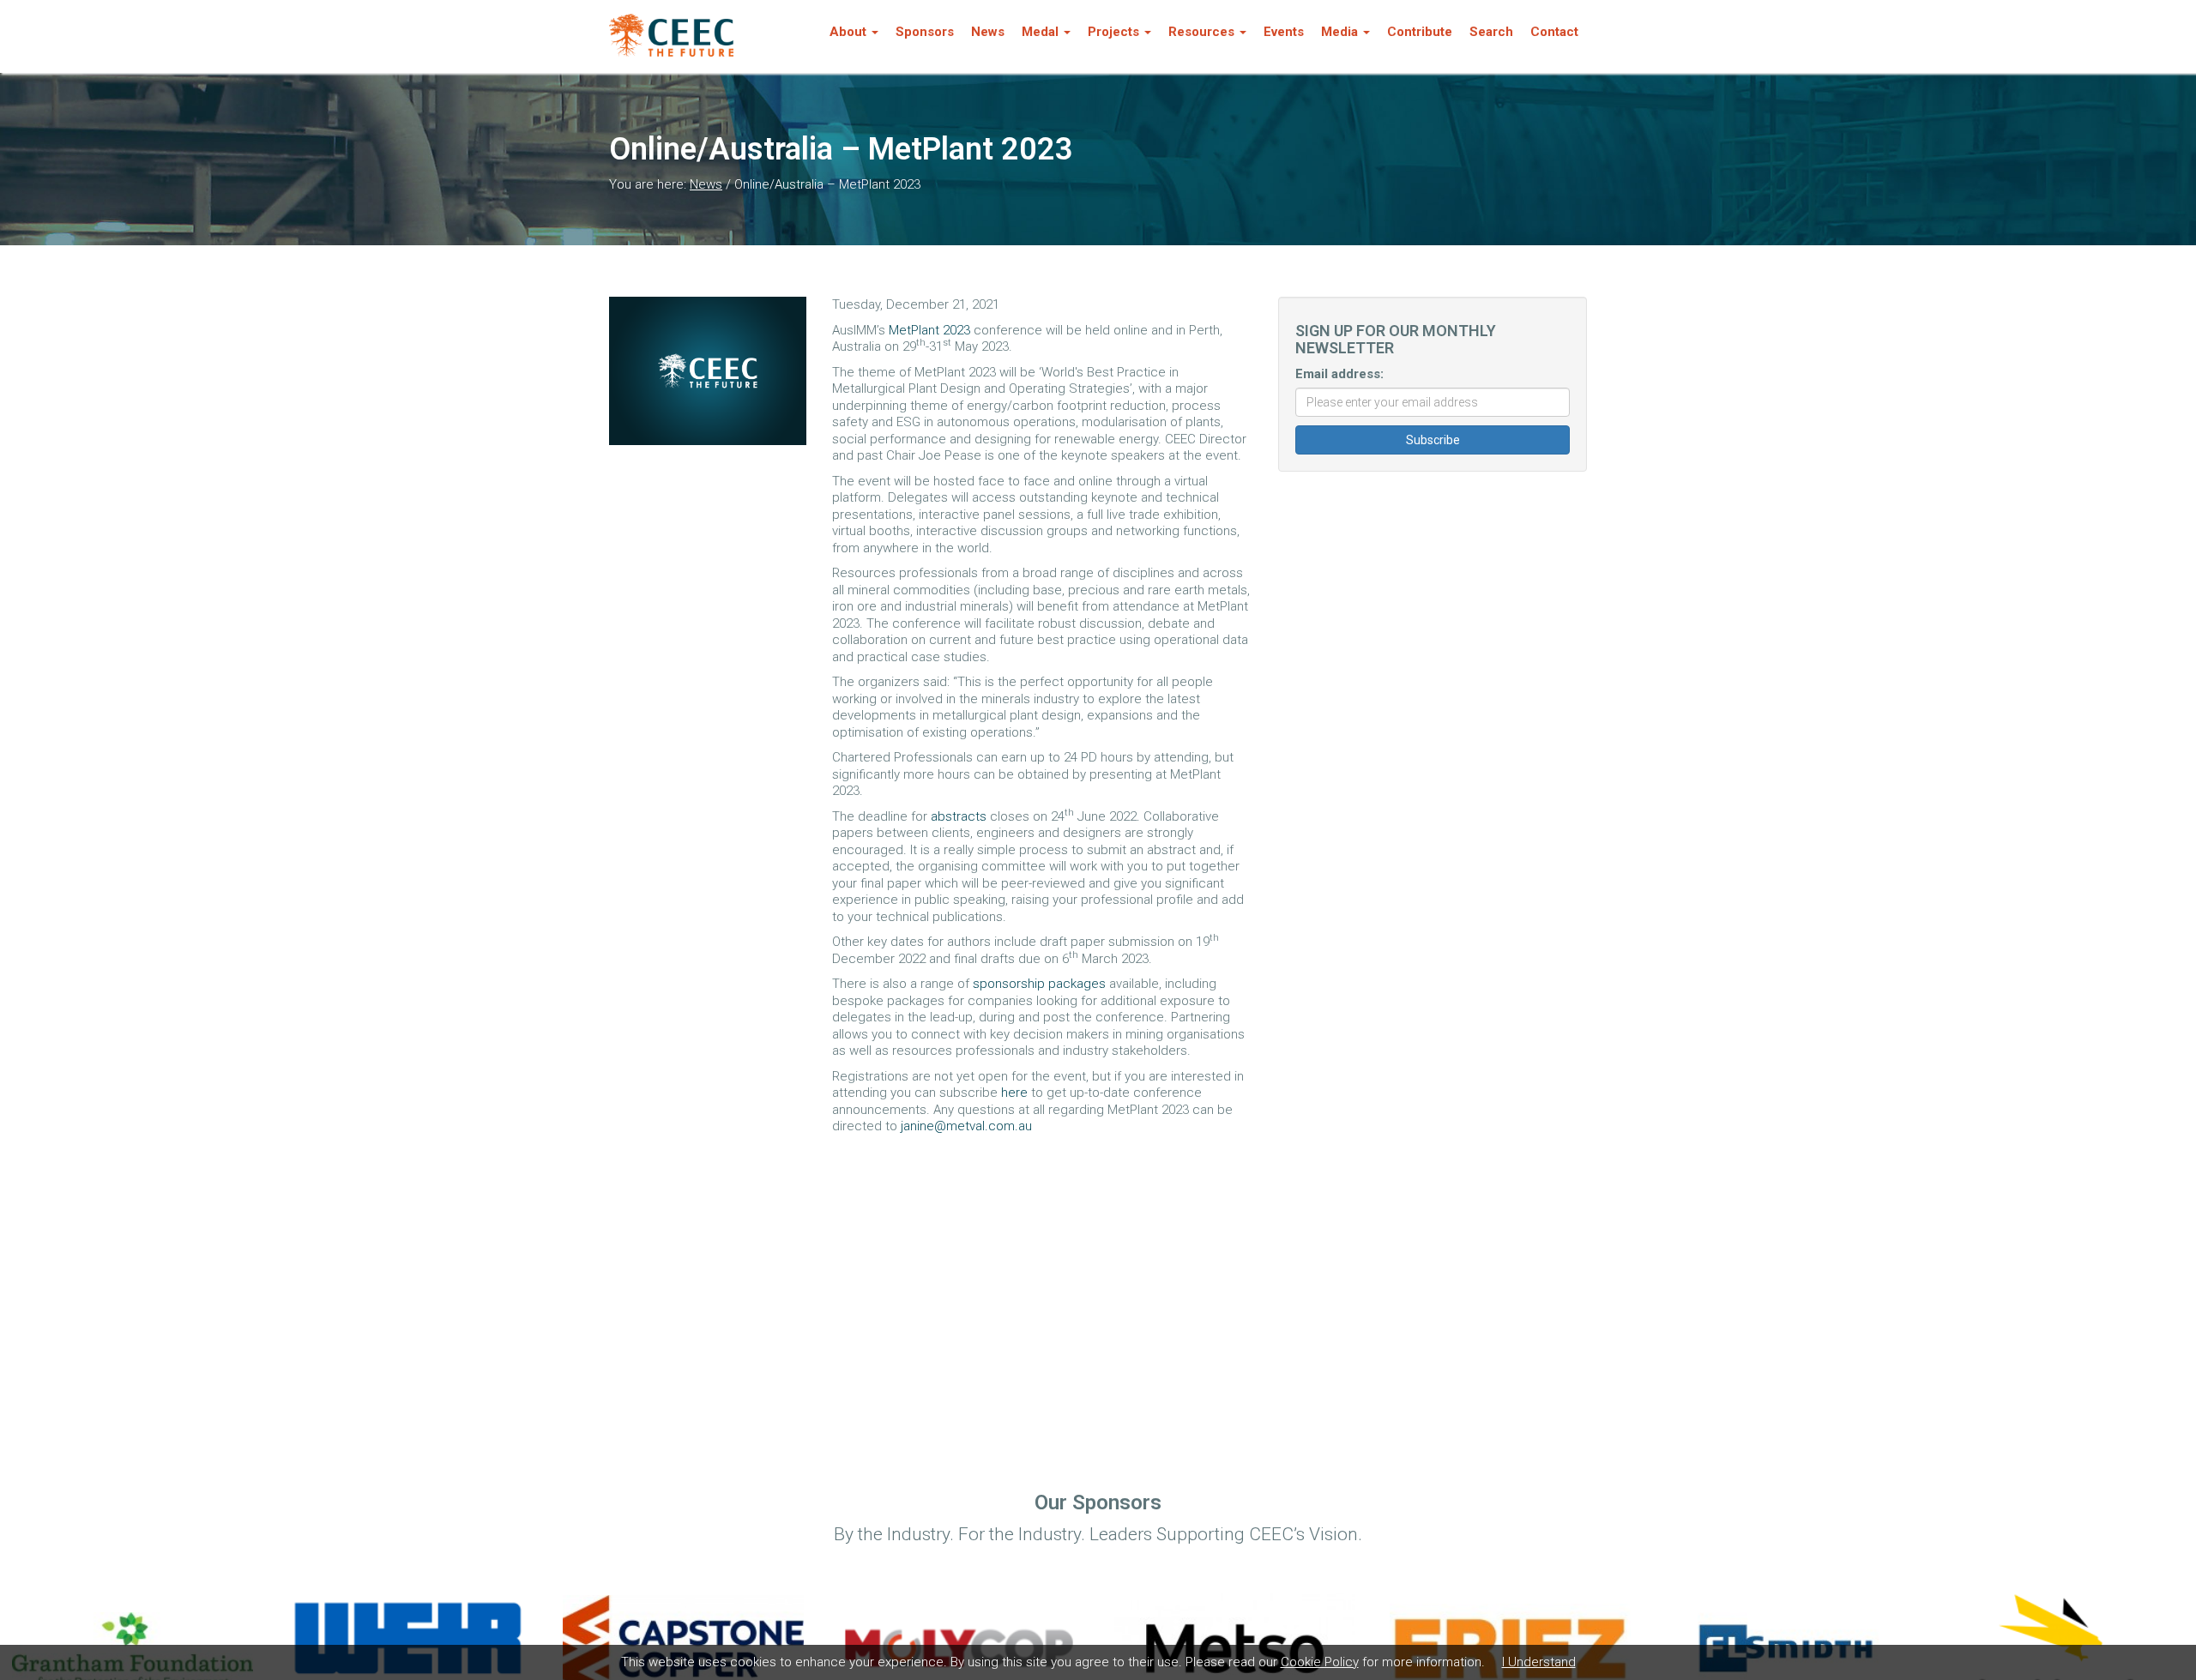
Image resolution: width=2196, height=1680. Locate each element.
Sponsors (925, 32)
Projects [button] (1113, 32)
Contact (1554, 32)
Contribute (1420, 32)
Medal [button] (1040, 32)
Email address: (1339, 374)
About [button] (848, 32)
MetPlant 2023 (929, 330)
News (988, 32)
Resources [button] (1201, 32)
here (1014, 1093)
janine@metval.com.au (966, 1126)
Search (1491, 32)
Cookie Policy (1320, 1662)
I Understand (1539, 1662)
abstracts (959, 816)
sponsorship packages (1039, 984)
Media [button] (1339, 32)
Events (1284, 32)
